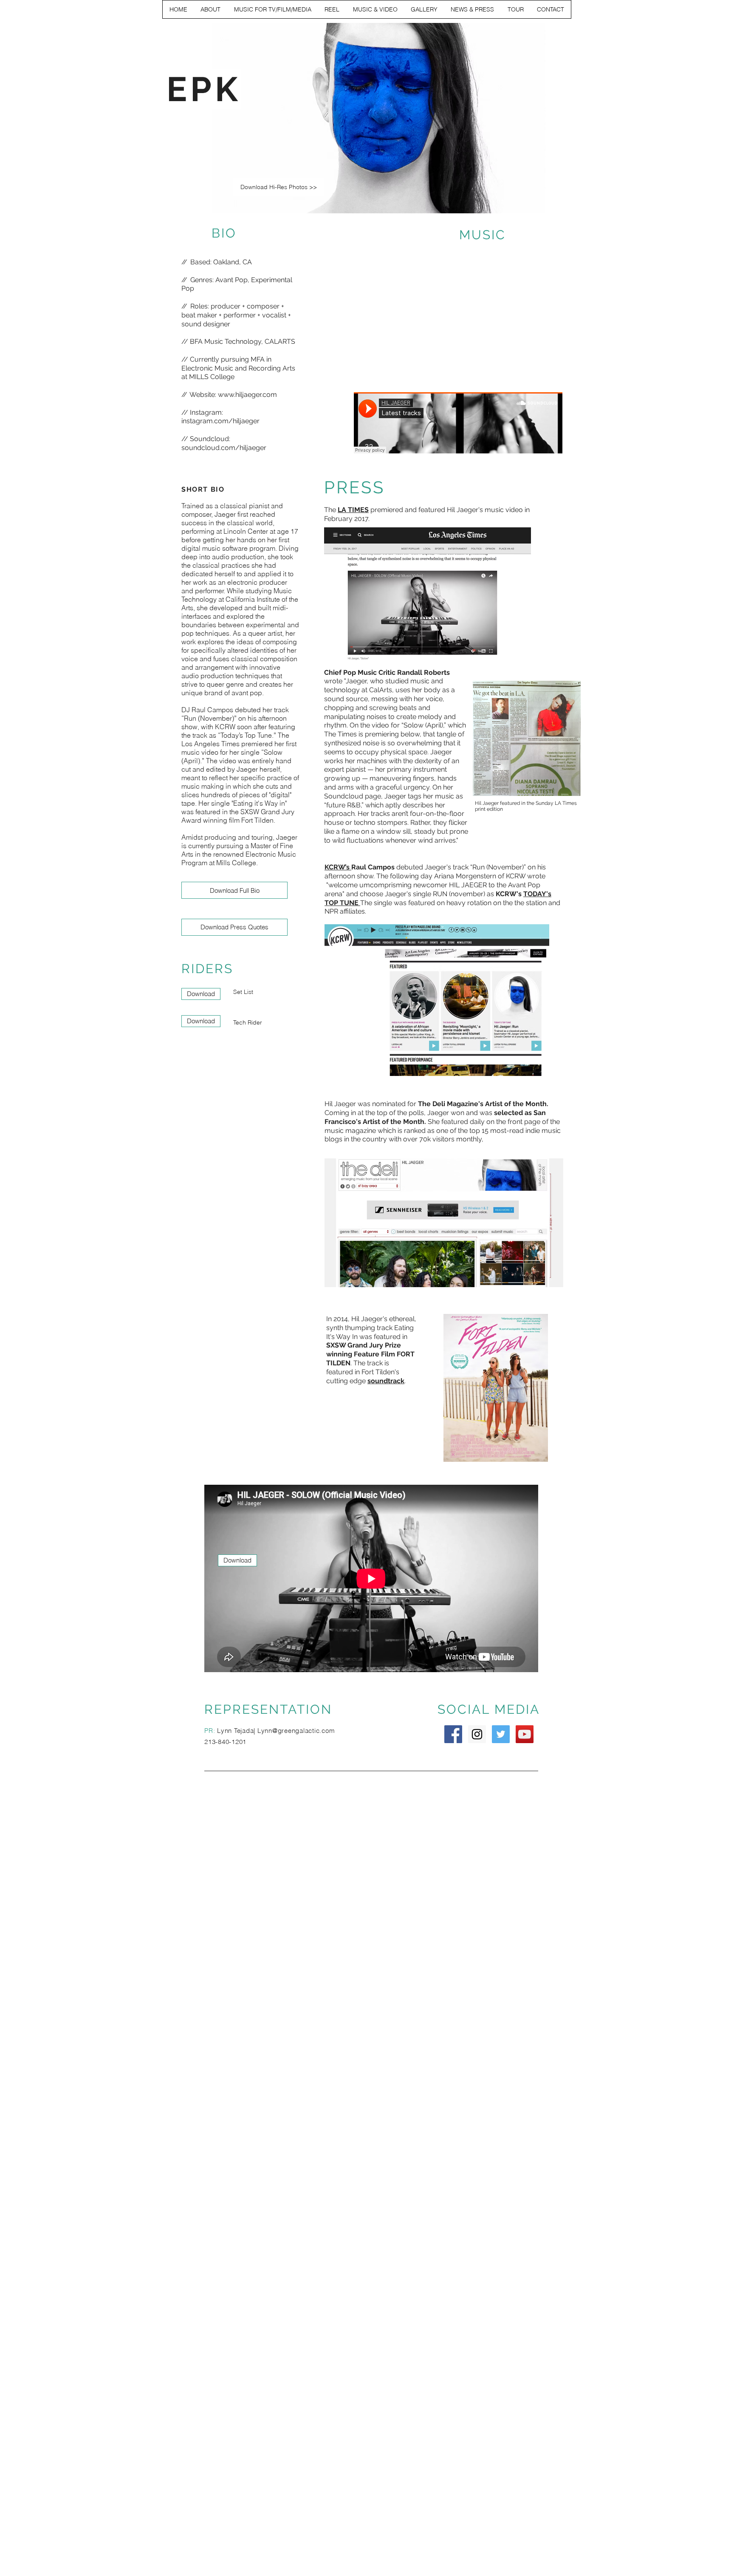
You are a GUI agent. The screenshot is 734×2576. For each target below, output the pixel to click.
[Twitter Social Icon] (501, 1734)
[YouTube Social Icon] (525, 1734)
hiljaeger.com (256, 395)
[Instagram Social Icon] (477, 1734)
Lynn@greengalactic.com (296, 1731)
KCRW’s (338, 867)
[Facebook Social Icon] (453, 1734)
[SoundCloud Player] (458, 423)
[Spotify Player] (478, 319)
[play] (528, 206)
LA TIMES (353, 510)
